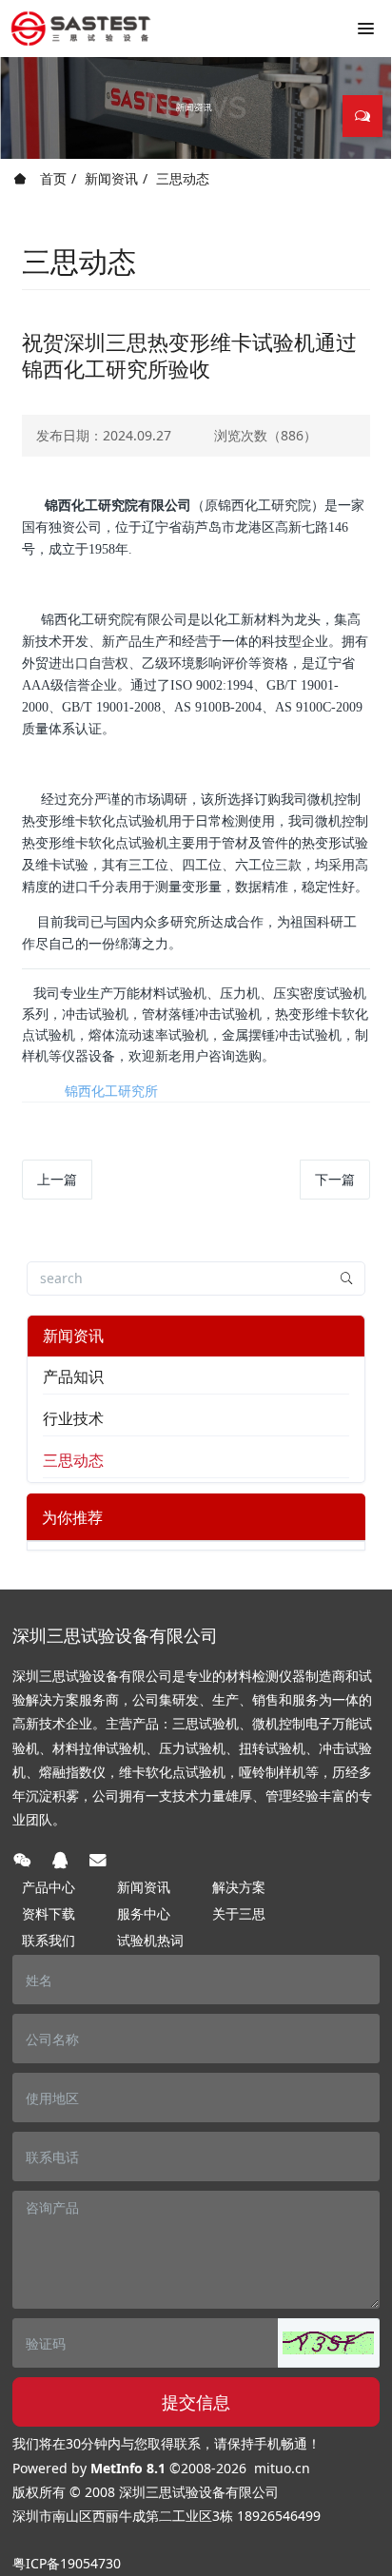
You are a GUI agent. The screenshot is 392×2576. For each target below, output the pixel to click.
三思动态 (183, 178)
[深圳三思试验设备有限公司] (81, 29)
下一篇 (335, 1179)
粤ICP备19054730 (67, 2563)
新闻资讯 (111, 178)
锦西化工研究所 (111, 1091)
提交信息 (196, 2402)
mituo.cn (282, 2468)
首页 (51, 178)
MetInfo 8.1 (128, 2468)
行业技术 (73, 1418)
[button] (328, 2343)
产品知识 (73, 1376)
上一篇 (57, 1179)
